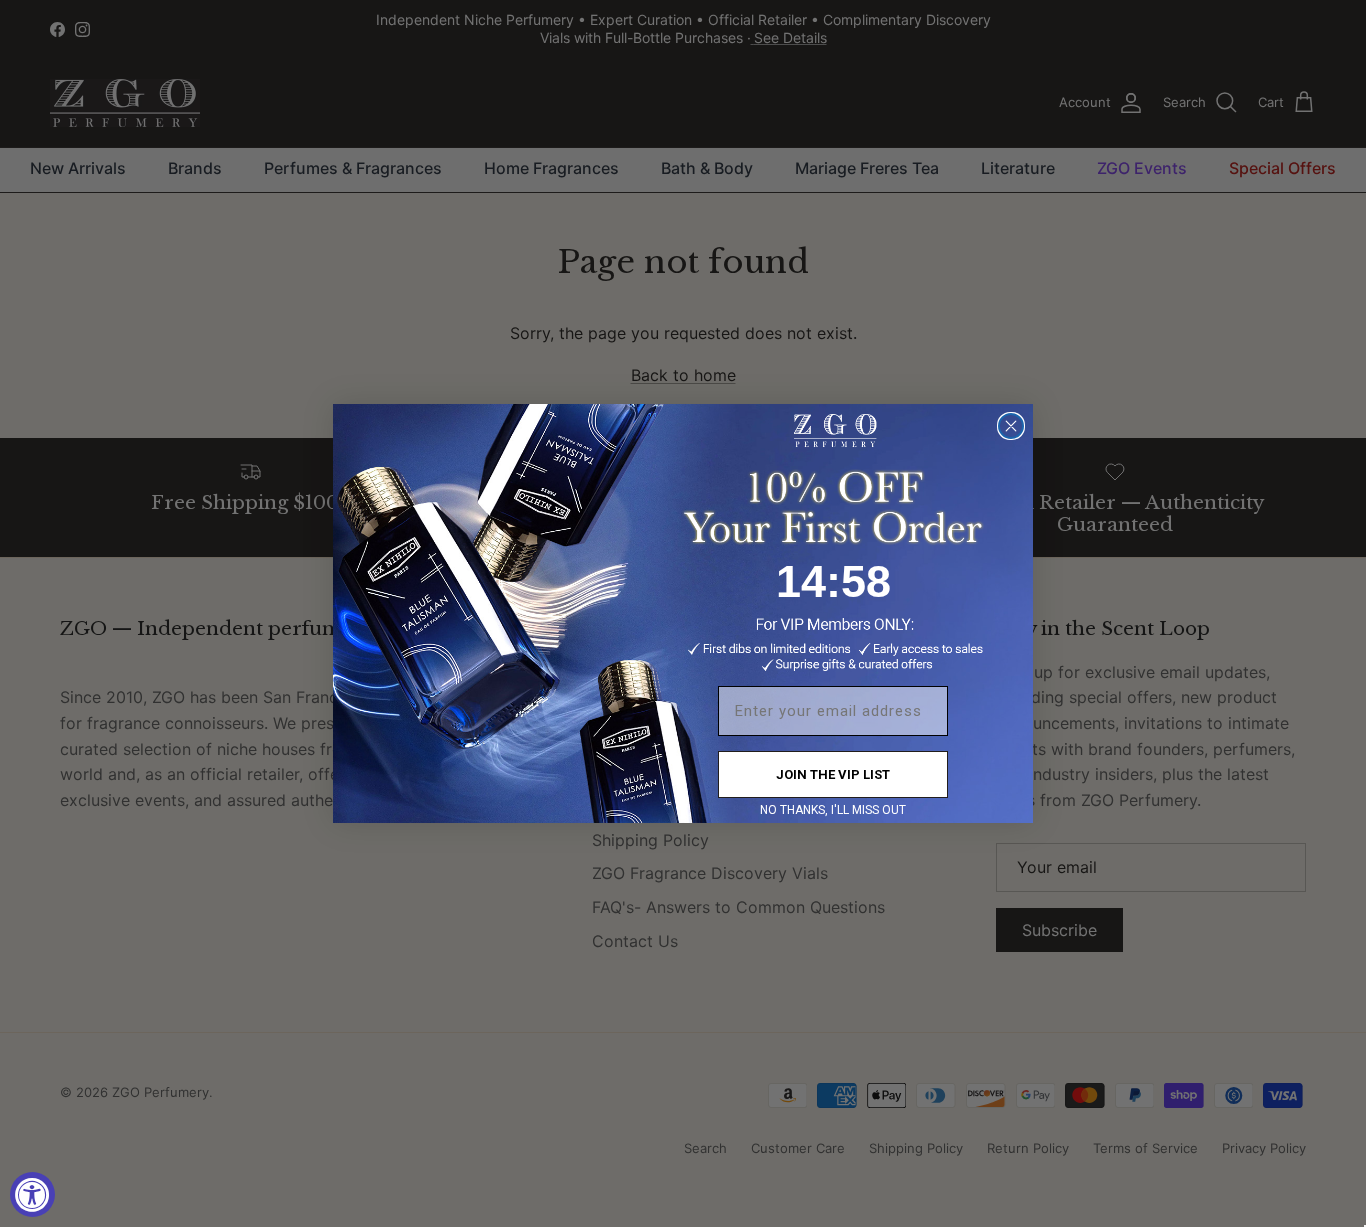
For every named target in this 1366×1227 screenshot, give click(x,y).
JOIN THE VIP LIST (833, 774)
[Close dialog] (1011, 426)
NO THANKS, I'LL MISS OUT (833, 810)
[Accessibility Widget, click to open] (32, 1194)
